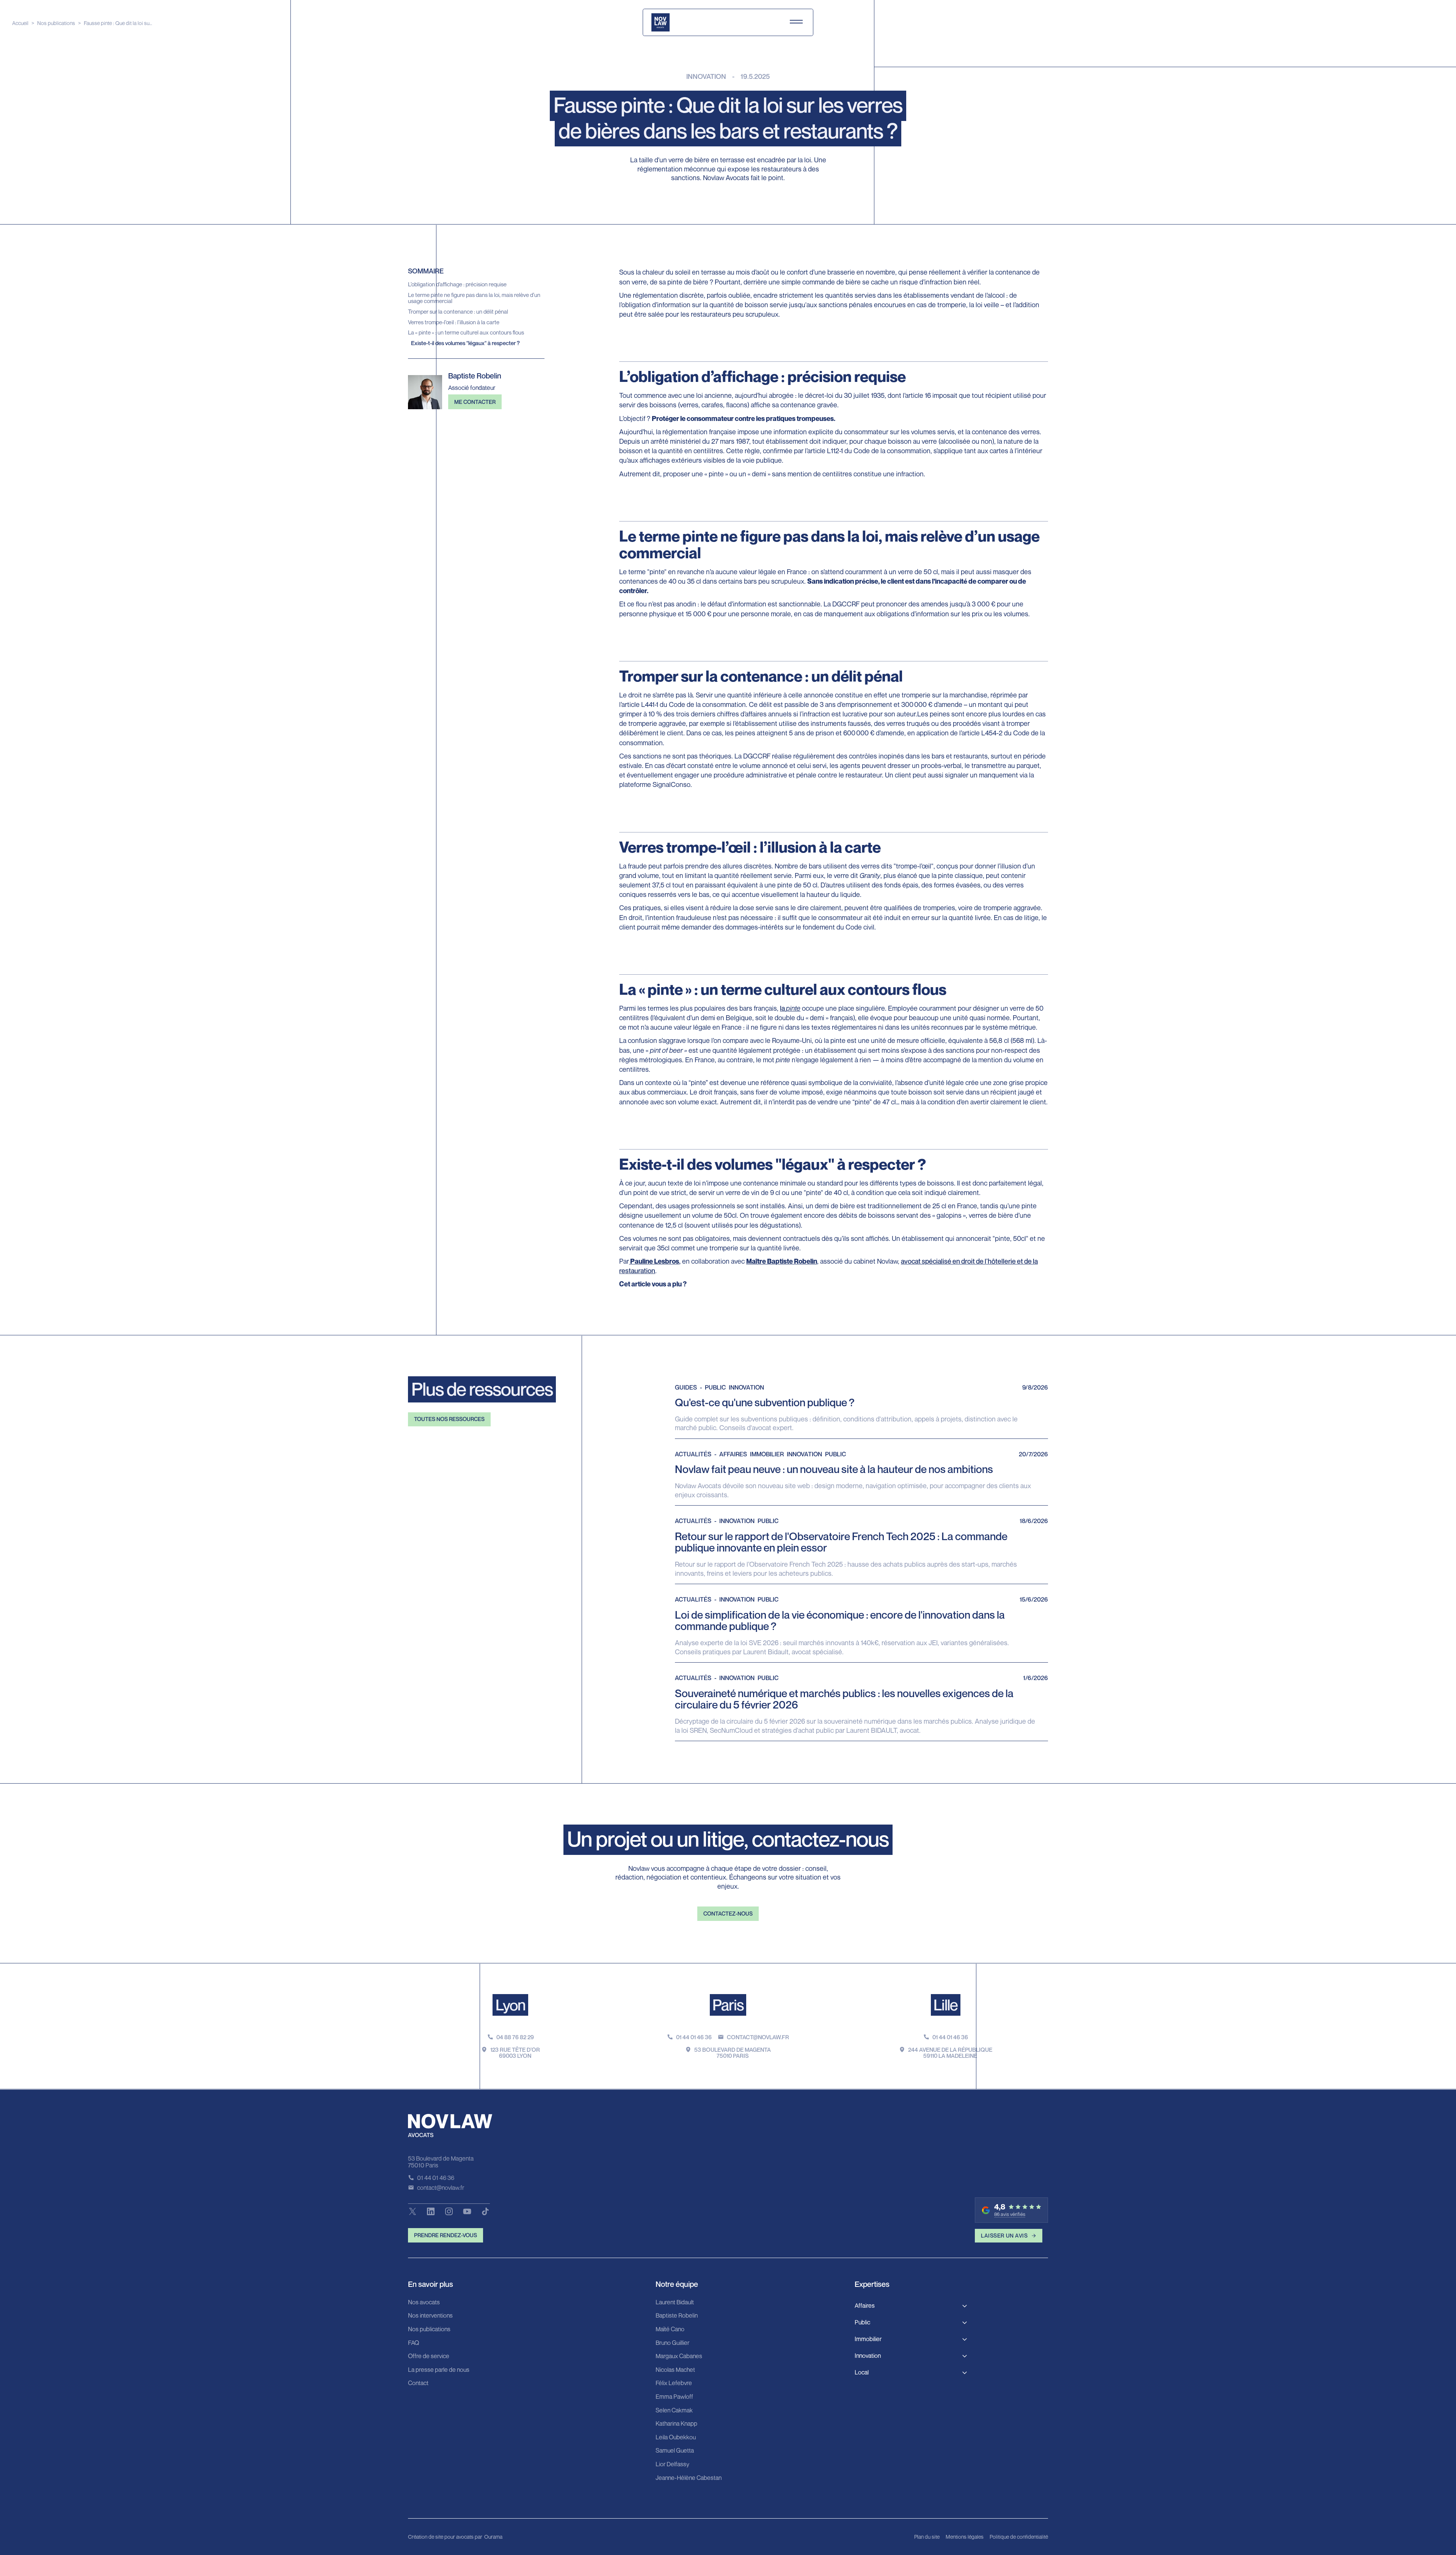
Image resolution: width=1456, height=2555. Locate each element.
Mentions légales (965, 2537)
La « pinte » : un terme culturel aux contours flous (466, 332)
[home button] (661, 22)
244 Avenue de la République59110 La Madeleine (950, 2053)
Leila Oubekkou (676, 2437)
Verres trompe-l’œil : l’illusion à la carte (454, 322)
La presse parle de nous (439, 2370)
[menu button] (796, 22)
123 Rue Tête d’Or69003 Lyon (515, 2053)
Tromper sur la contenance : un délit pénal (458, 312)
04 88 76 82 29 (515, 2037)
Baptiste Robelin (677, 2316)
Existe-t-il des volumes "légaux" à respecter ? (465, 343)
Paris (728, 2005)
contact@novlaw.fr (758, 2037)
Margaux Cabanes (679, 2356)
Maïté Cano (670, 2329)
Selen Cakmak (674, 2411)
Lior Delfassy (672, 2464)
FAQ (413, 2343)
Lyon (511, 2005)
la (790, 1008)
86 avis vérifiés (1010, 2214)
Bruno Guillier (672, 2343)
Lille (946, 2005)
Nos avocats (424, 2302)
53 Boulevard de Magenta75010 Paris (733, 2053)
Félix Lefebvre (674, 2383)
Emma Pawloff (674, 2397)
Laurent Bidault (675, 2302)
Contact (418, 2383)
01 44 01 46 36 (694, 2037)
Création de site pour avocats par (445, 2537)
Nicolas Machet (675, 2370)
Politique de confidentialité (1019, 2537)
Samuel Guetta (675, 2451)
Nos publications (56, 23)
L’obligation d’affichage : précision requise (457, 284)
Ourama (493, 2537)
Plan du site (927, 2537)
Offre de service (429, 2356)
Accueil (20, 23)
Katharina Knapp (676, 2424)
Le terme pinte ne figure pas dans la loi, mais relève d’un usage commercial (474, 298)
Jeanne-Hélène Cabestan (689, 2478)
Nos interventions (430, 2316)
